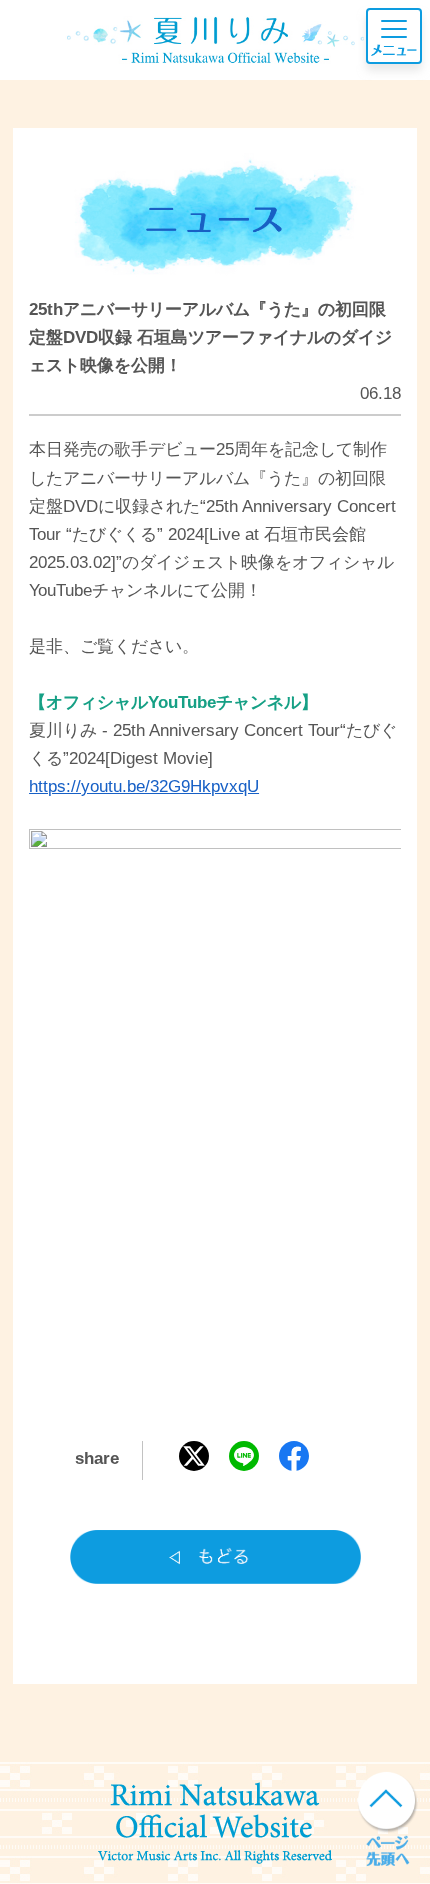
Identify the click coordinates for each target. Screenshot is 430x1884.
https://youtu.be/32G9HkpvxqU (144, 786)
